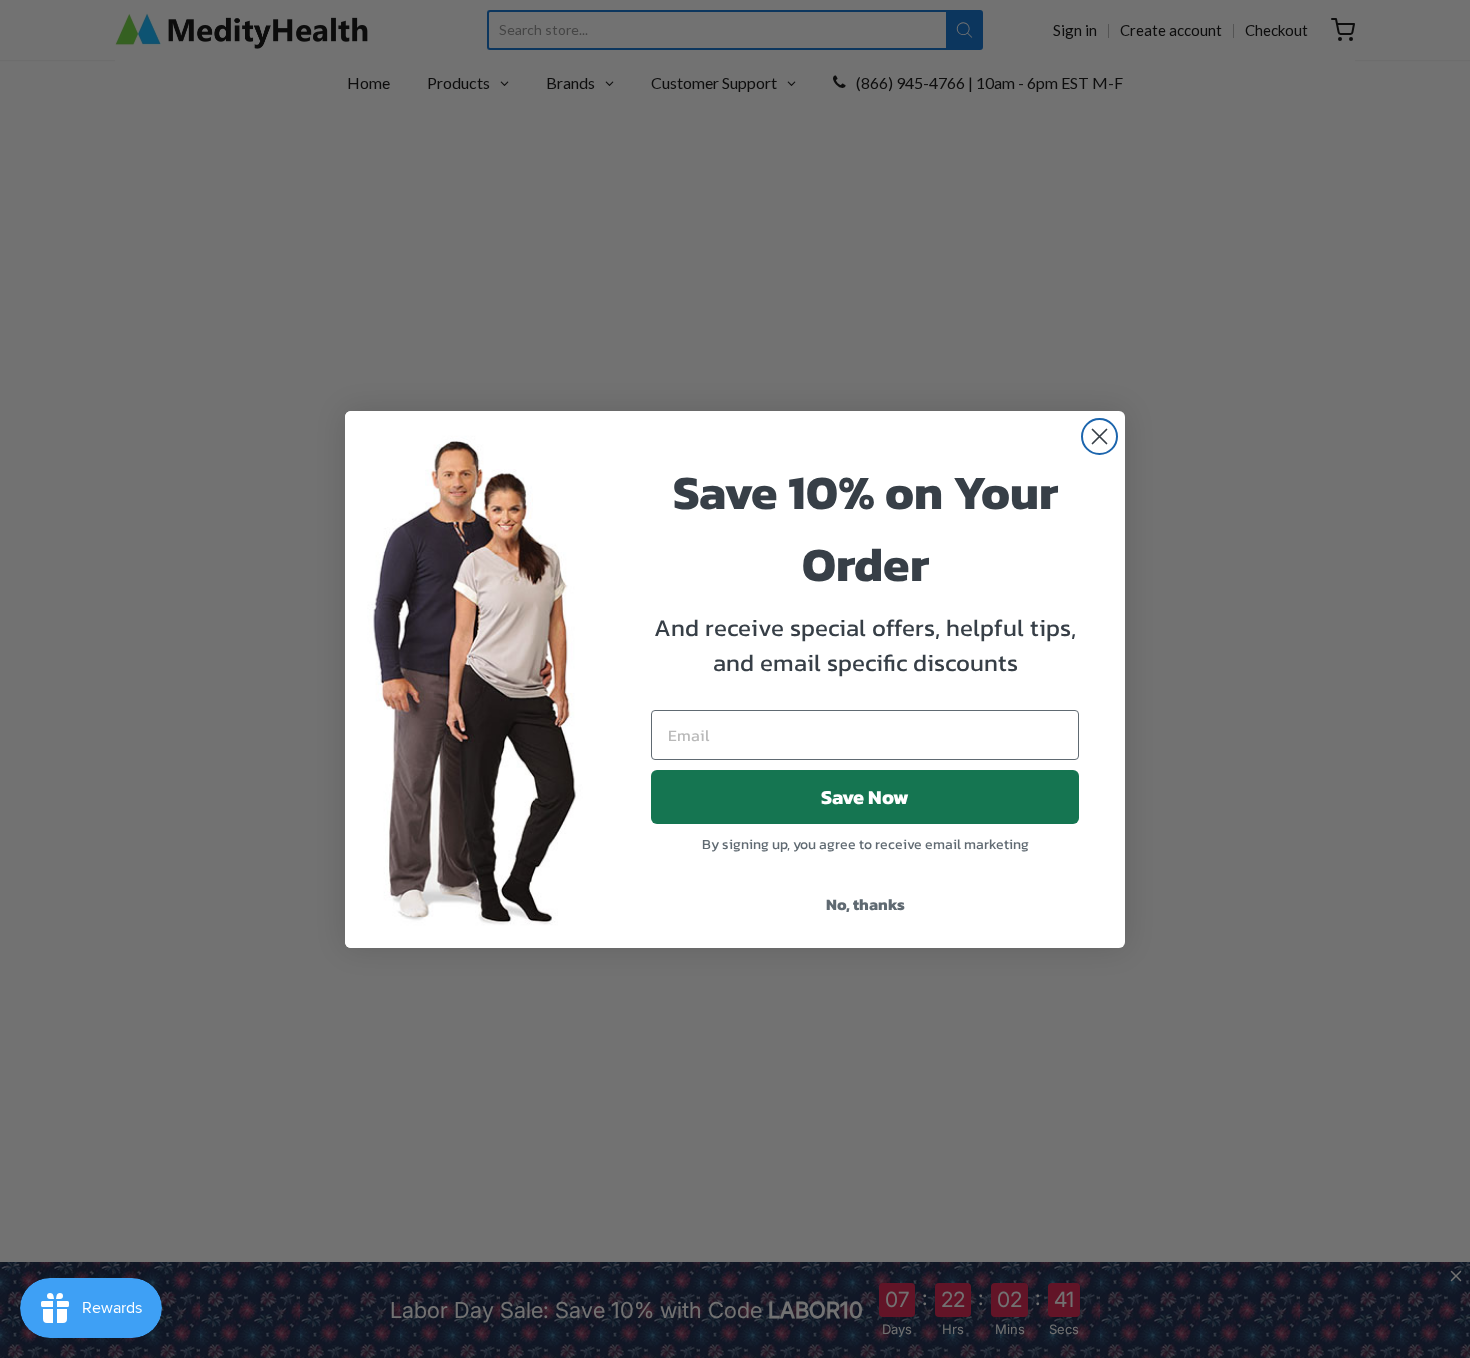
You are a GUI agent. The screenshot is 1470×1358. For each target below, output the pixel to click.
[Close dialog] (1099, 436)
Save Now (865, 797)
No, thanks (865, 904)
